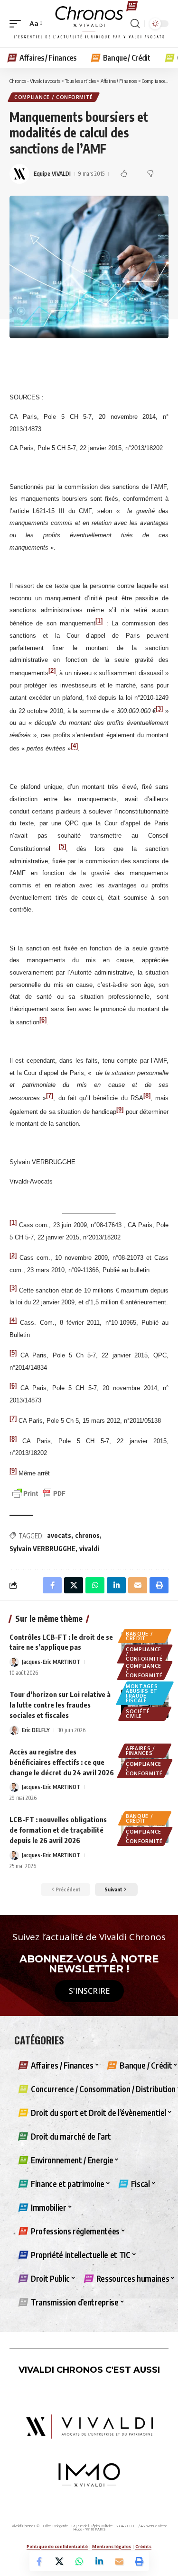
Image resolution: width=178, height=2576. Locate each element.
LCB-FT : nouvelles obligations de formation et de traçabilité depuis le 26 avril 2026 (58, 1830)
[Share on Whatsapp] (79, 2561)
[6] (43, 1019)
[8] (147, 1096)
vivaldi (89, 1549)
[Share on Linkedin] (99, 2561)
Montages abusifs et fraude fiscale (142, 1693)
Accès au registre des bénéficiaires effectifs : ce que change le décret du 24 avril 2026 (62, 1762)
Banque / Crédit (140, 1636)
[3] (13, 1288)
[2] (52, 671)
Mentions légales (112, 2546)
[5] (62, 846)
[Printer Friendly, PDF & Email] (39, 1493)
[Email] (119, 2561)
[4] (74, 746)
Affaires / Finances (141, 1751)
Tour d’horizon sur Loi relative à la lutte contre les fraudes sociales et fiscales (60, 1705)
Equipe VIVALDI (52, 174)
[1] (99, 621)
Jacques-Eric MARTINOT (51, 1662)
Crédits (143, 2546)
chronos (87, 1535)
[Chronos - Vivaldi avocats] (89, 24)
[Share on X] (59, 2561)
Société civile (138, 1714)
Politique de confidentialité (57, 2546)
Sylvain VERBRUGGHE (42, 1549)
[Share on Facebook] (39, 2561)
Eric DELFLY (36, 1730)
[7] (50, 1096)
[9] (120, 1109)
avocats (59, 1535)
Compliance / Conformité (54, 97)
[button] (18, 24)
